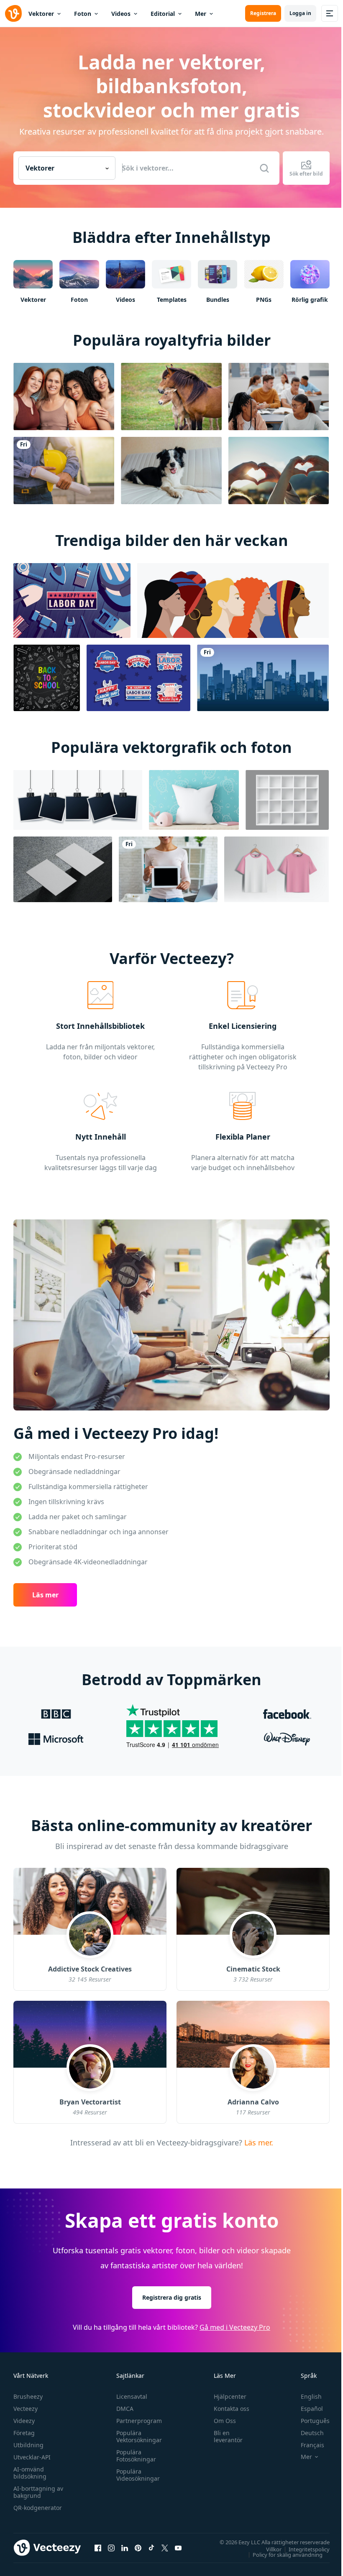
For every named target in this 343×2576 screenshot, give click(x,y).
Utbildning (28, 2445)
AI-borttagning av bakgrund (38, 2492)
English (311, 2396)
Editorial (163, 14)
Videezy (24, 2421)
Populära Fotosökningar (136, 2456)
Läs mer (45, 1595)
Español (312, 2409)
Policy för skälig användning (288, 2554)
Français (312, 2445)
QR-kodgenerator (38, 2508)
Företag (24, 2433)
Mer (201, 14)
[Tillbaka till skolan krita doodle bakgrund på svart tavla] (47, 678)
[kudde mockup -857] (194, 800)
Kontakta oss (232, 2409)
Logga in (300, 13)
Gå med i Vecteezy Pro (235, 2327)
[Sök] (264, 168)
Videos (121, 14)
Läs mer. (258, 2142)
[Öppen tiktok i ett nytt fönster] (151, 2548)
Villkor (274, 2549)
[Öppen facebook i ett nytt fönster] (98, 2548)
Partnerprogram (139, 2421)
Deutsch (312, 2433)
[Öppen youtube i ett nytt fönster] (178, 2548)
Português (315, 2421)
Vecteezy (26, 2409)
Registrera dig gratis (172, 2297)
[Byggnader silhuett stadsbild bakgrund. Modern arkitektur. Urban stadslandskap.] (263, 678)
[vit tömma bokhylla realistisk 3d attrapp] (287, 800)
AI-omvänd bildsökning (30, 2473)
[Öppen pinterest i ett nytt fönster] (138, 2548)
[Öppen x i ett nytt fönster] (165, 2548)
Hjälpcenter (230, 2396)
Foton (83, 14)
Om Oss (225, 2421)
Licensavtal (132, 2396)
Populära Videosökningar (138, 2475)
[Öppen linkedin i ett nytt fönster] (125, 2548)
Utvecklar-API (32, 2457)
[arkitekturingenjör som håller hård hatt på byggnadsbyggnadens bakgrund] (64, 471)
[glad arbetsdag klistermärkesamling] (138, 678)
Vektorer (41, 14)
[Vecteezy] (13, 13)
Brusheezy (28, 2396)
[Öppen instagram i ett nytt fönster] (111, 2548)
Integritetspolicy (309, 2549)
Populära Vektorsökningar (139, 2436)
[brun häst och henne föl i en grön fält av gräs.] (171, 397)
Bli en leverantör (228, 2436)
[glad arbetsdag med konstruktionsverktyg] (72, 601)
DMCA (125, 2409)
